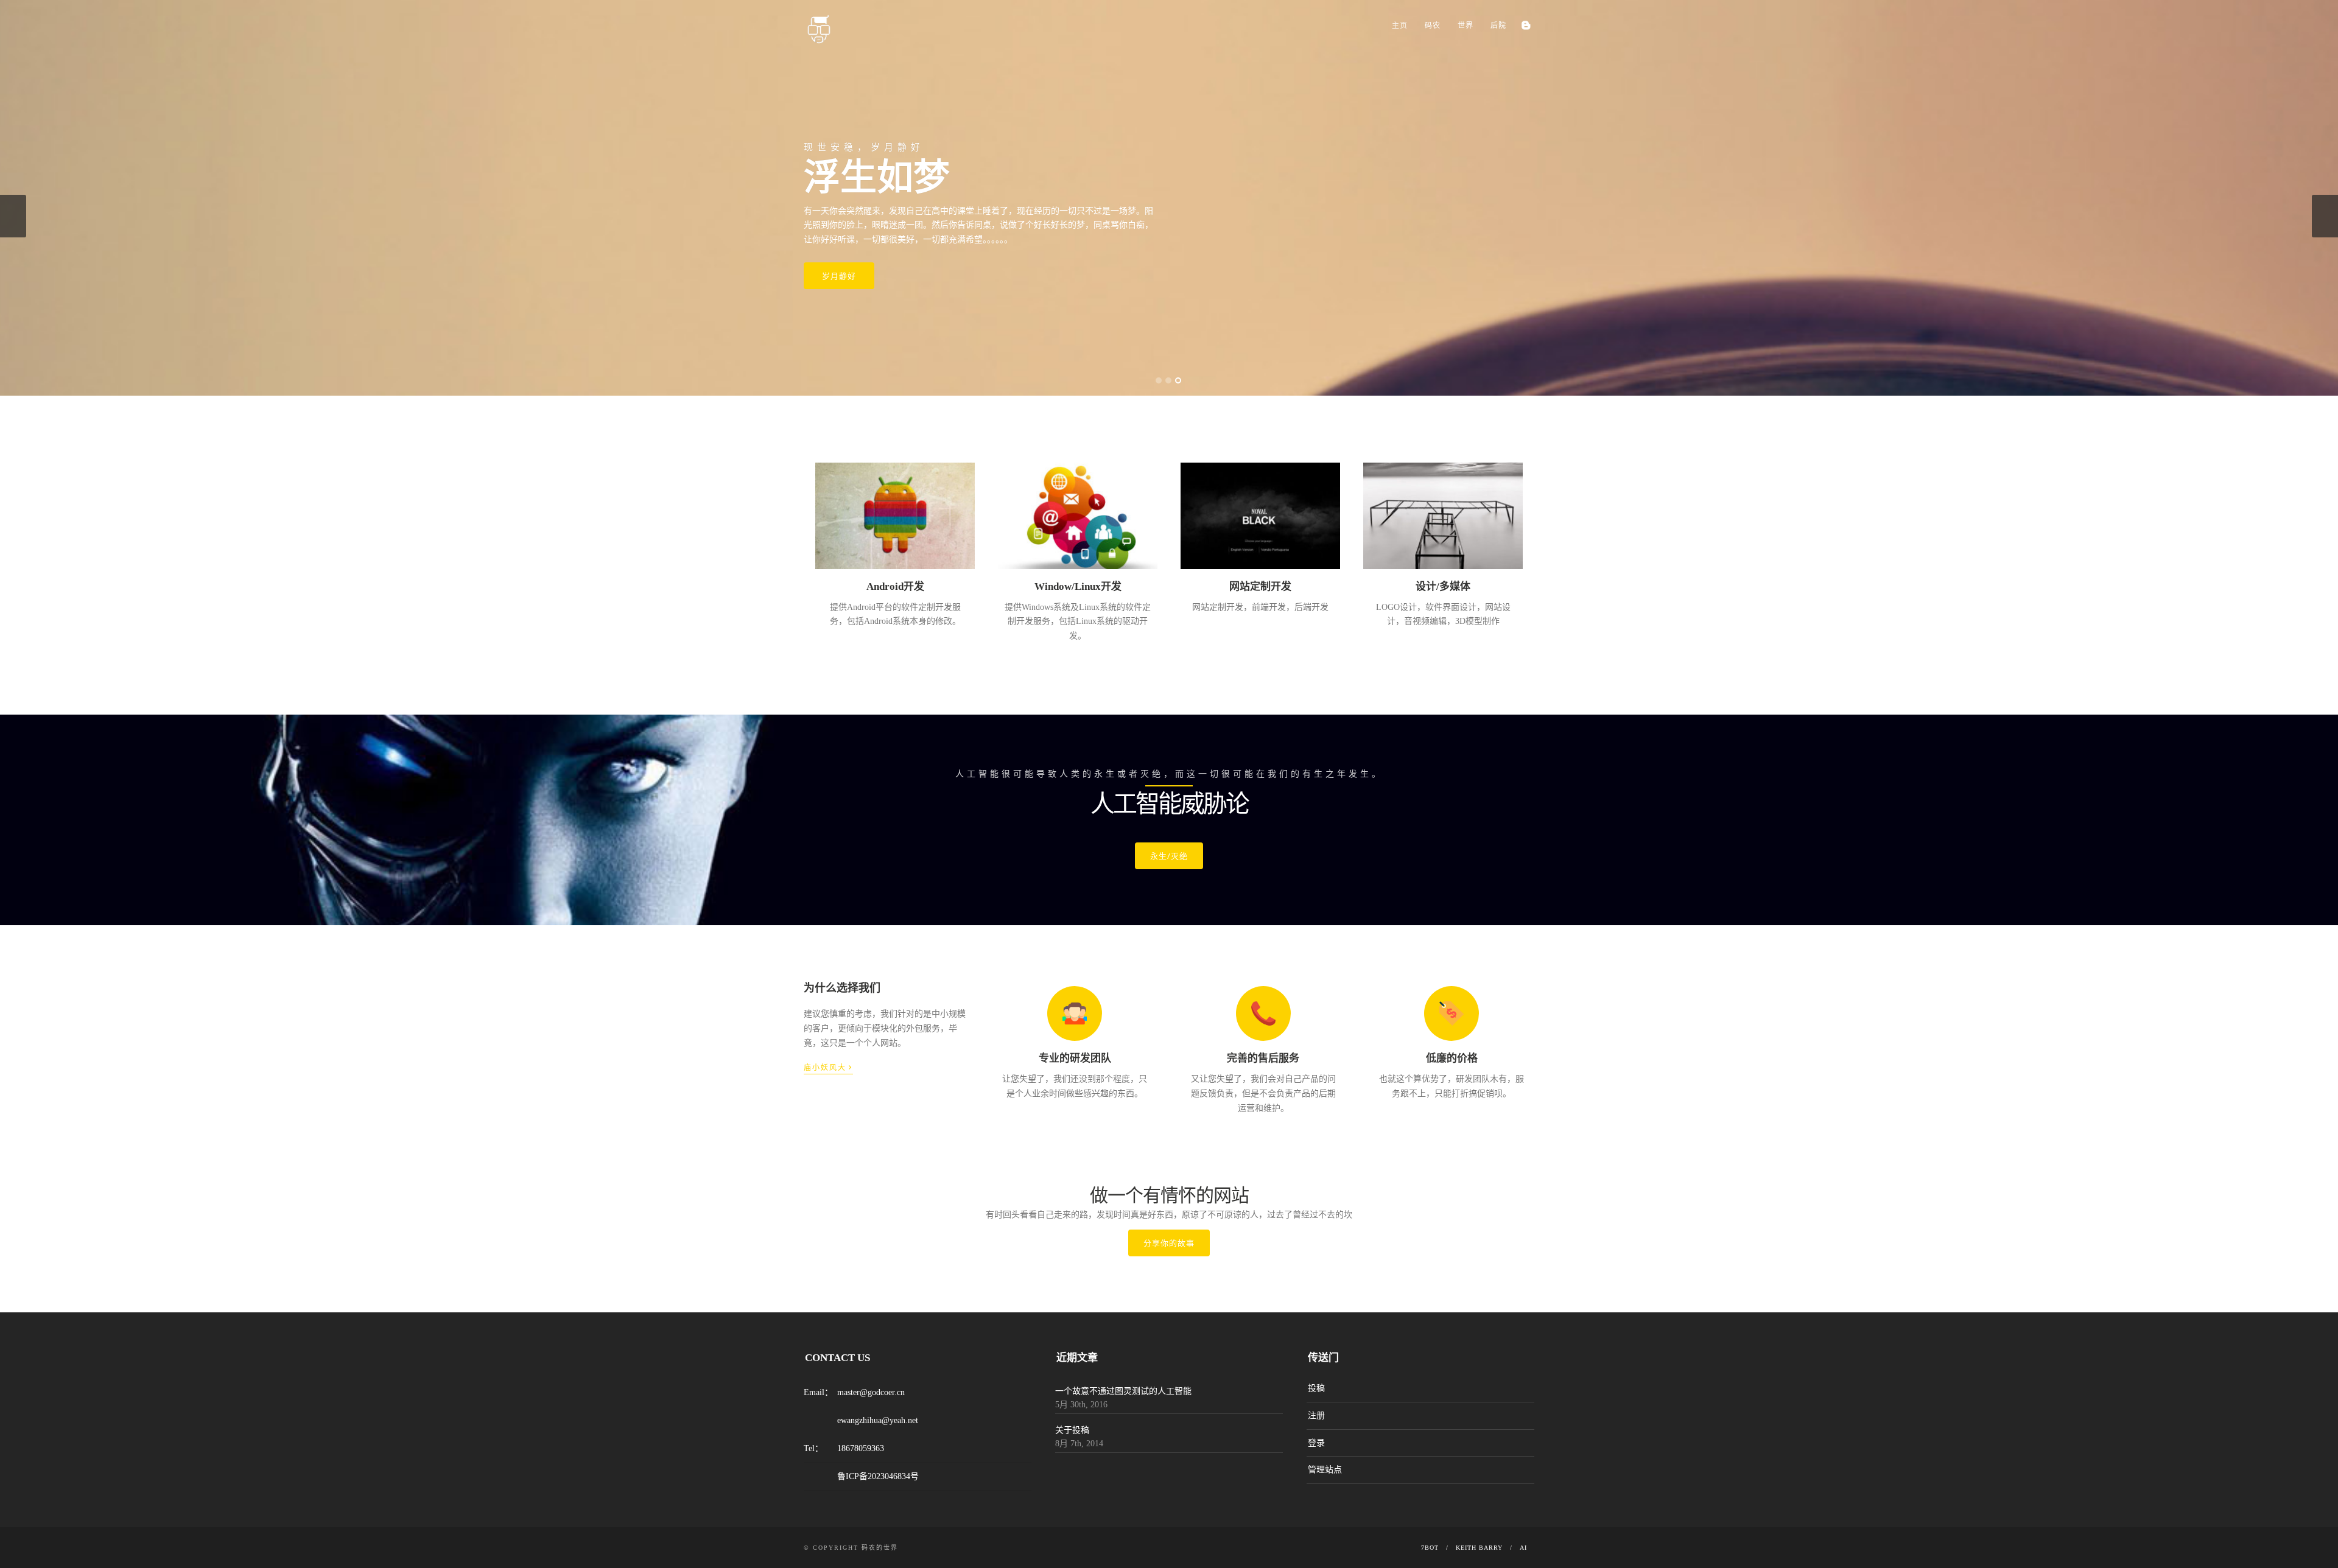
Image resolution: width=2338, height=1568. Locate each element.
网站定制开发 (1260, 586)
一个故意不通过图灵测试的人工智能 (1123, 1391)
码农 (1433, 26)
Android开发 (895, 586)
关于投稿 (1072, 1430)
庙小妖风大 (828, 1066)
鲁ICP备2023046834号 (878, 1476)
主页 (1400, 26)
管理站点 (1325, 1470)
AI (1523, 1548)
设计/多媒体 (1443, 586)
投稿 (1316, 1388)
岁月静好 (839, 276)
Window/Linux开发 (1078, 586)
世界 (1466, 26)
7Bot (1430, 1548)
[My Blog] (1525, 25)
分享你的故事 (1169, 1243)
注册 (1316, 1416)
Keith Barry (1479, 1548)
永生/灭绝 (1169, 856)
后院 (1498, 26)
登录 (1316, 1443)
